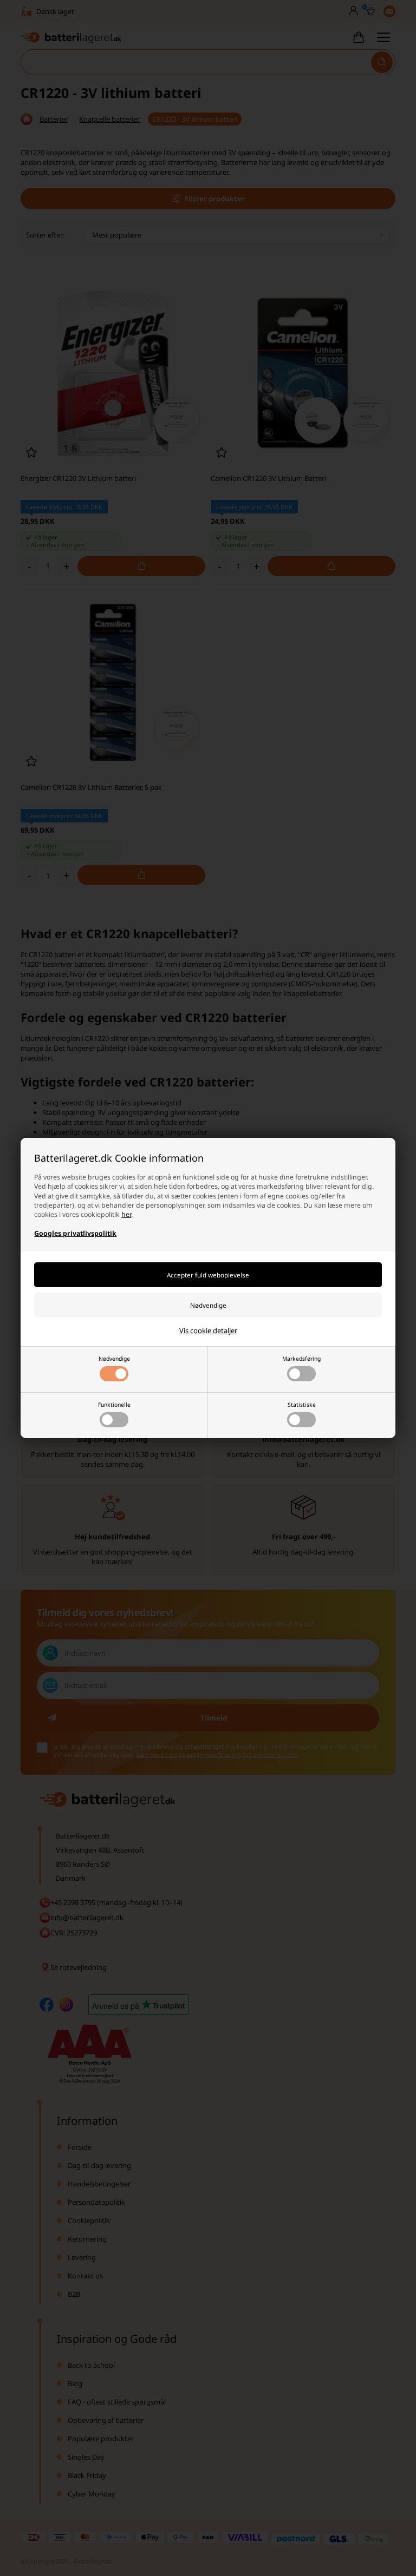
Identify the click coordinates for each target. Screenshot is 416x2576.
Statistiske (302, 1405)
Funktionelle (114, 1405)
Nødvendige (114, 1359)
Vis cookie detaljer (208, 1330)
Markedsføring (301, 1359)
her (126, 1214)
